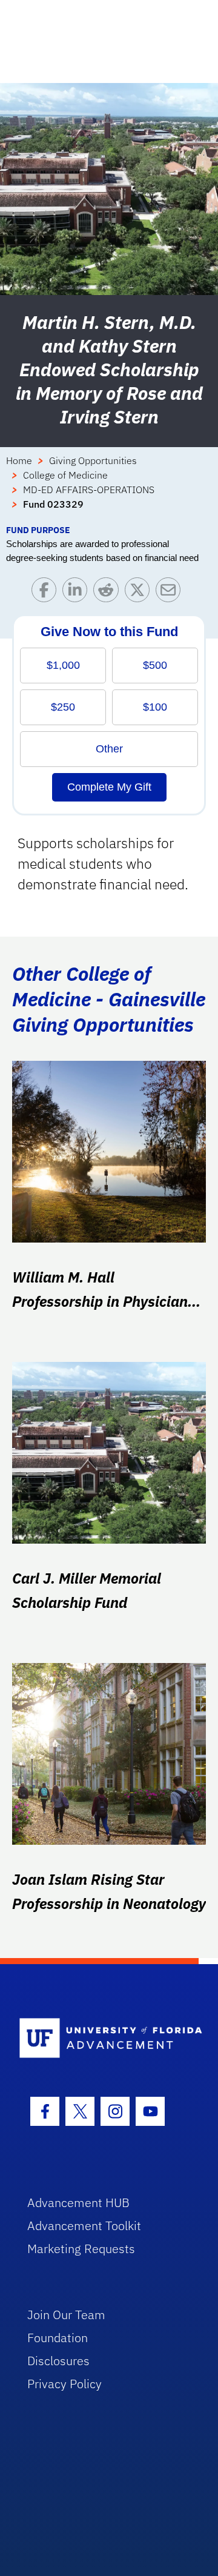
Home (19, 460)
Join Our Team (66, 2315)
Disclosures (58, 2361)
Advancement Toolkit (84, 2226)
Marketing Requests (81, 2249)
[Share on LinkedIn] (78, 593)
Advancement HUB (78, 2203)
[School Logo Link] (102, 2039)
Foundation (58, 2338)
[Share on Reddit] (109, 593)
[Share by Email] (171, 593)
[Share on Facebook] (47, 593)
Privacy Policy (64, 2384)
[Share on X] (140, 593)
